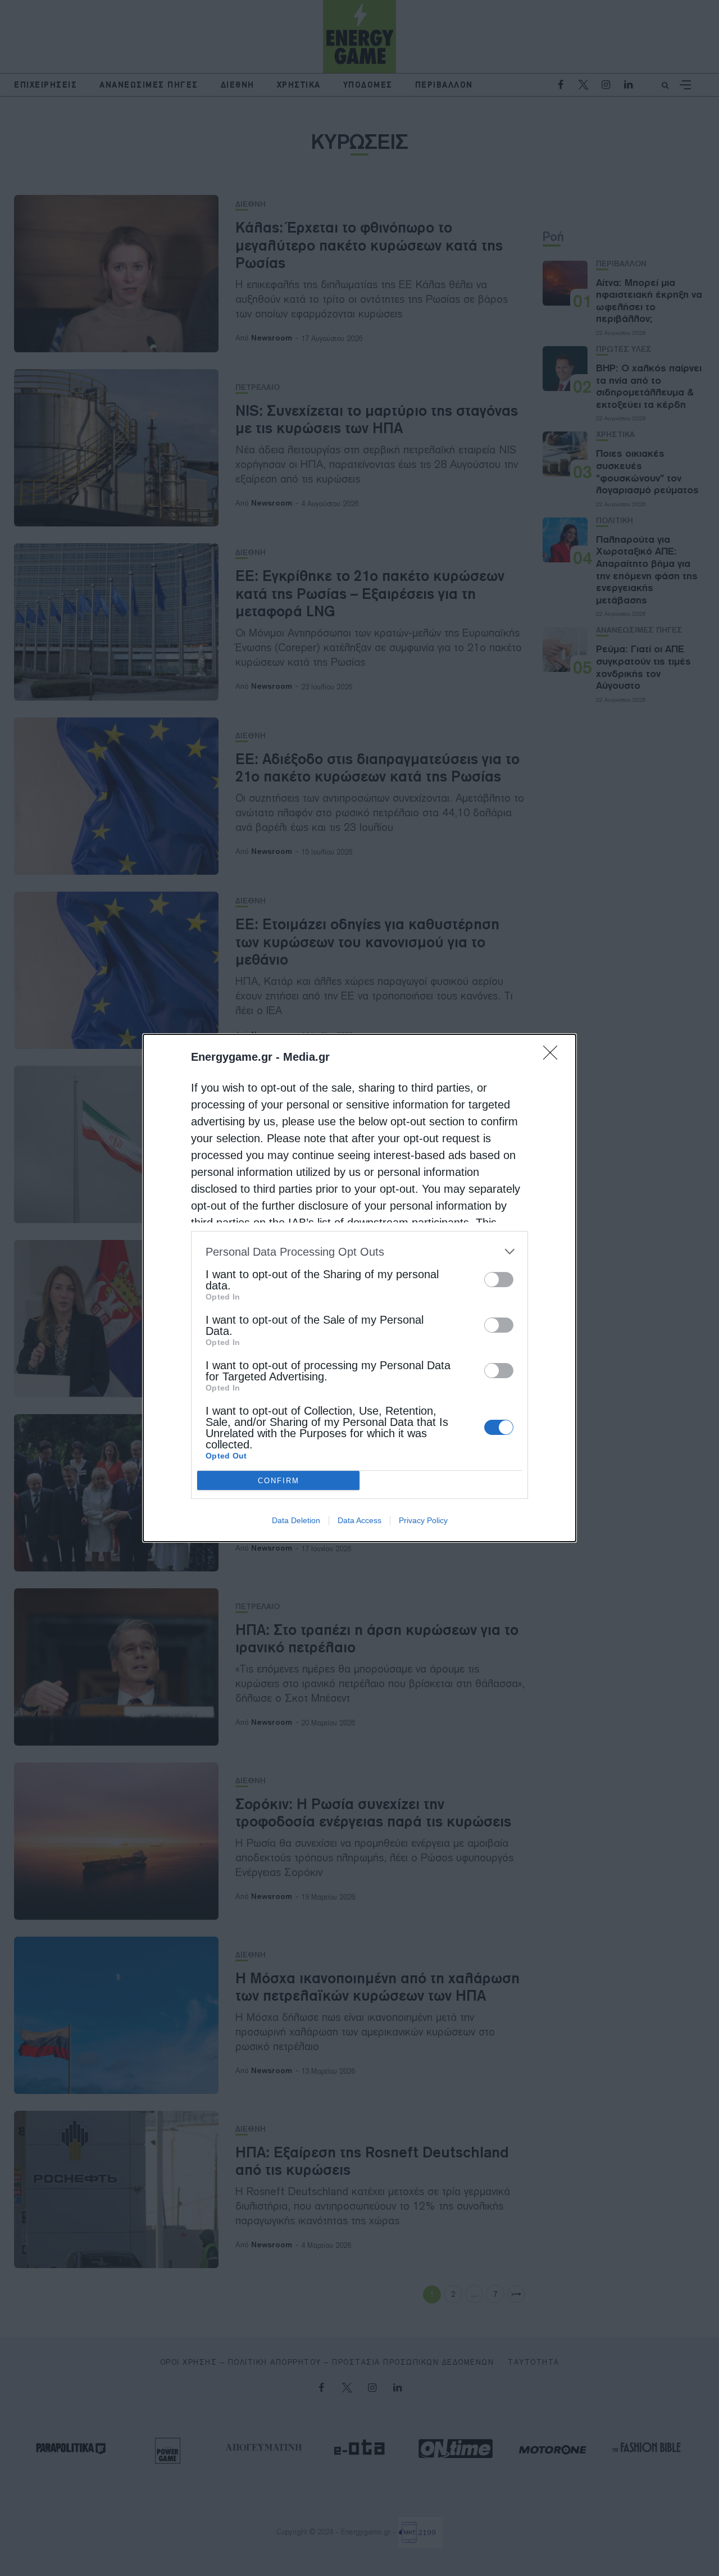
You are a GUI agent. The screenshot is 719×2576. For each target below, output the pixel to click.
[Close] (554, 1056)
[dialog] (359, 1288)
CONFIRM (279, 1481)
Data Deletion (296, 1520)
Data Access (359, 1520)
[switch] (499, 1280)
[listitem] (359, 1251)
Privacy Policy (423, 1520)
